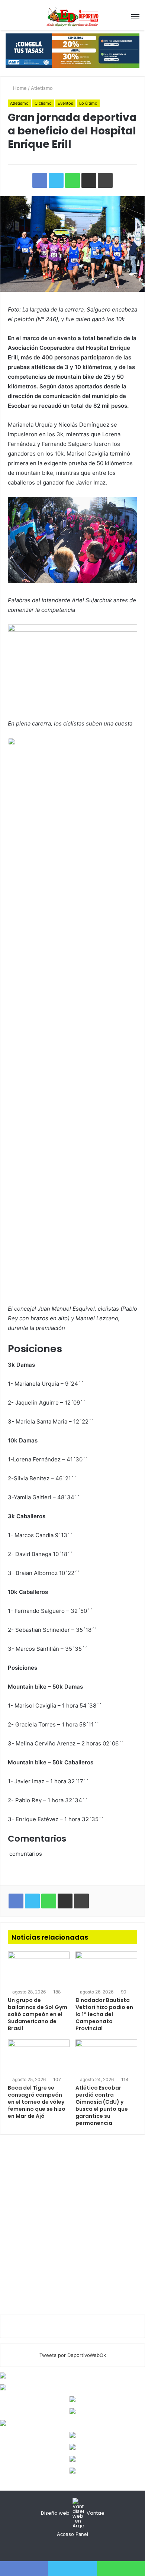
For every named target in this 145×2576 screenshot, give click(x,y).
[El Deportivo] (72, 17)
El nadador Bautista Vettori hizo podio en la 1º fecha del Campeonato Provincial (104, 2014)
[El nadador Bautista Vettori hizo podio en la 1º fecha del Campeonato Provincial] (106, 1969)
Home (19, 88)
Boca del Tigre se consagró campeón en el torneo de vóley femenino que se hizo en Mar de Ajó (37, 2102)
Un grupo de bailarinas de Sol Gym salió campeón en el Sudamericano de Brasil (38, 2014)
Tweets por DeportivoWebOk (73, 2355)
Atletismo (42, 88)
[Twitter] (72, 2548)
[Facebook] (64, 2548)
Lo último (88, 103)
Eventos (65, 103)
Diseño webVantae (73, 2513)
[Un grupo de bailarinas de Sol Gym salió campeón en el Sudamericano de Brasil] (39, 1969)
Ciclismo (43, 103)
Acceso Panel (72, 2534)
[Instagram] (81, 2548)
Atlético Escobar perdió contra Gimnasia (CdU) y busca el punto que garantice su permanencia (102, 2105)
